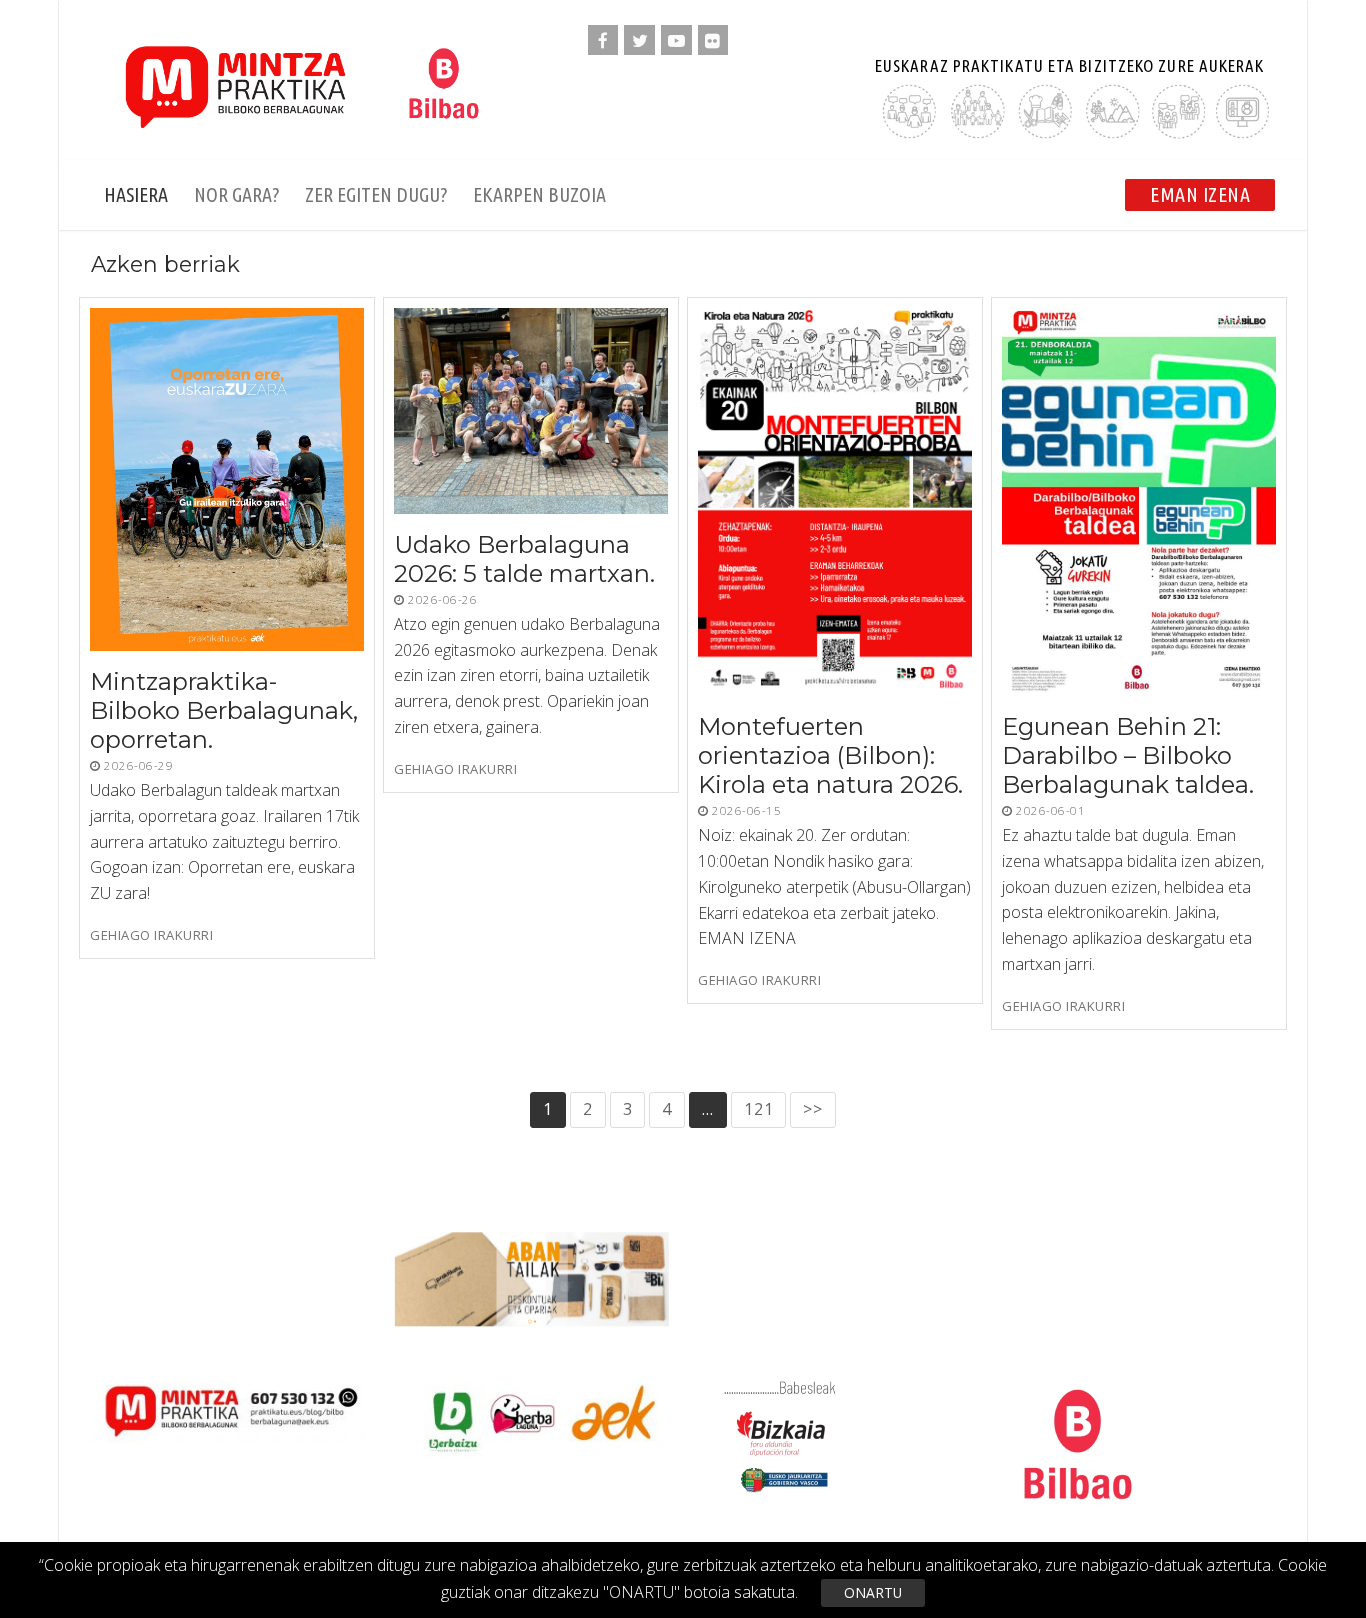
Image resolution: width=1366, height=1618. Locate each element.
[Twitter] (639, 40)
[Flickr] (713, 40)
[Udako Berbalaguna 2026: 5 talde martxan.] (531, 411)
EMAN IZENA (1200, 194)
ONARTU (873, 1592)
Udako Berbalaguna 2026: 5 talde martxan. (524, 559)
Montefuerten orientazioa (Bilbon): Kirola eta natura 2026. (830, 755)
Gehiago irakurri (151, 935)
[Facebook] (603, 40)
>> (813, 1109)
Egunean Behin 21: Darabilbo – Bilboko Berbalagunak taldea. (1128, 755)
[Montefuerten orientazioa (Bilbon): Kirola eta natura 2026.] (835, 502)
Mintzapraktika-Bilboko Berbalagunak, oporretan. (224, 710)
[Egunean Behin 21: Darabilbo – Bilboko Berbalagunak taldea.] (1139, 502)
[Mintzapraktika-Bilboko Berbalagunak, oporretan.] (227, 479)
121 (758, 1109)
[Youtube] (676, 40)
